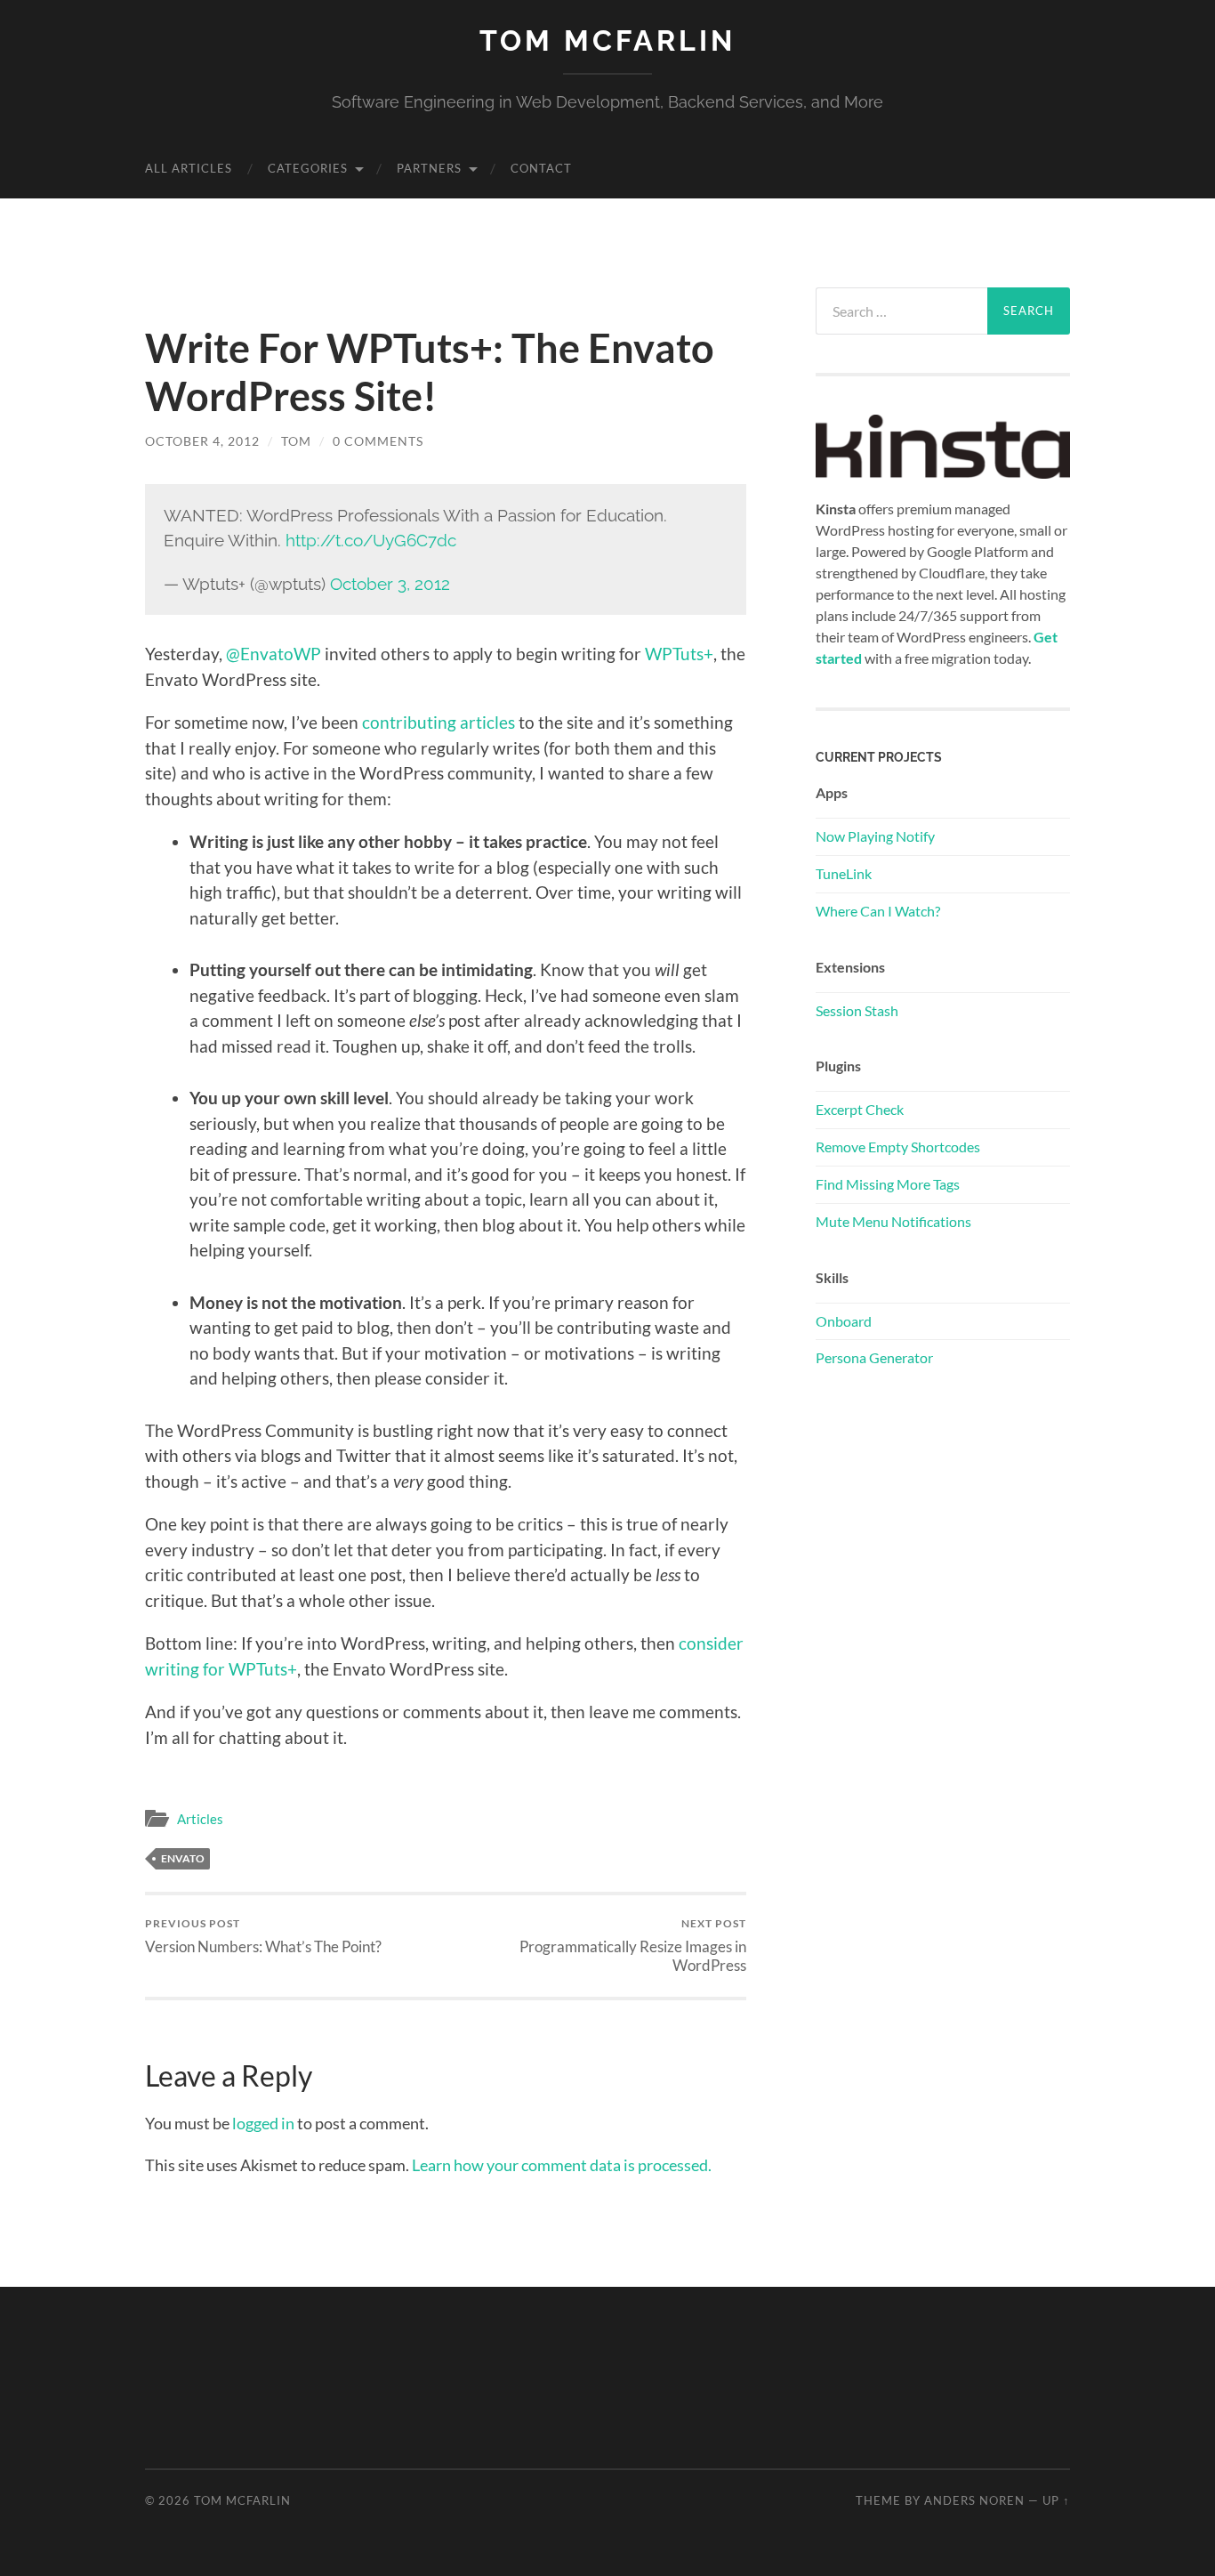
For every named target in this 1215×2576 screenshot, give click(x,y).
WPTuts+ (679, 654)
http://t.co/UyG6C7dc (371, 540)
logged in (263, 2123)
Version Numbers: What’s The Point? (263, 1936)
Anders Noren (974, 2500)
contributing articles (439, 722)
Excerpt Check (860, 1109)
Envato (183, 1858)
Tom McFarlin (607, 40)
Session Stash (857, 1010)
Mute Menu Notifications (893, 1221)
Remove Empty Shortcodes (898, 1147)
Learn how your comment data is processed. (562, 2165)
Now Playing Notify (875, 836)
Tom (296, 441)
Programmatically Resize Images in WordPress (633, 1945)
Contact (541, 168)
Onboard (844, 1321)
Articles (200, 1819)
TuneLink (844, 873)
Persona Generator (874, 1357)
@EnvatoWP (274, 654)
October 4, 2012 (202, 441)
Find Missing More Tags (888, 1184)
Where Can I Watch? (878, 911)
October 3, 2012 (390, 584)
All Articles (189, 168)
